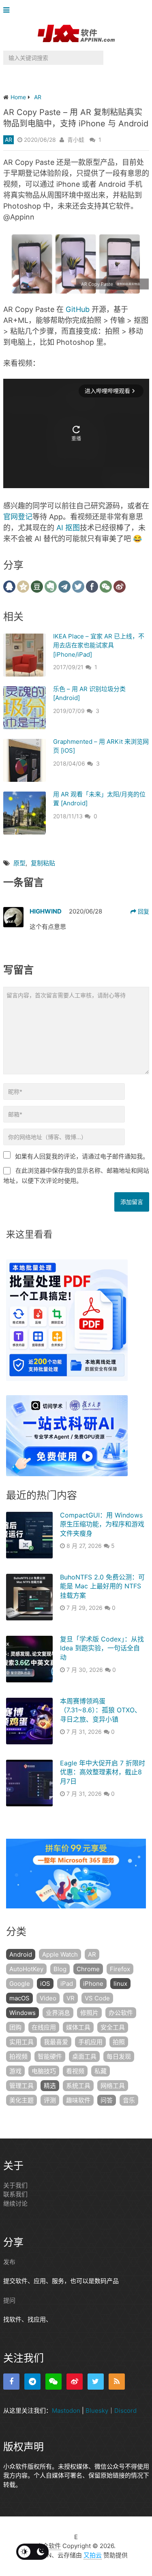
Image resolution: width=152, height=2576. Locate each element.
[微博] (75, 2382)
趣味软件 (78, 2100)
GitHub (78, 309)
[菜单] (8, 10)
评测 (50, 2100)
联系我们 (15, 2194)
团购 (15, 2027)
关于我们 (15, 2185)
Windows (22, 2013)
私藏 (101, 2071)
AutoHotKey (26, 1969)
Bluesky (97, 2411)
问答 (107, 2100)
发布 (9, 2262)
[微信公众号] (54, 2382)
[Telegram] (32, 2382)
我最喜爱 (56, 2042)
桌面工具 (84, 2056)
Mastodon (66, 2411)
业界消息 (58, 2013)
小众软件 (49, 2546)
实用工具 (21, 2042)
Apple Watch (60, 1954)
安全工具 (113, 2027)
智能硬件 (50, 2056)
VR (71, 1998)
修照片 (89, 2013)
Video (48, 1998)
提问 (9, 2300)
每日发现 (119, 2056)
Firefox (120, 1969)
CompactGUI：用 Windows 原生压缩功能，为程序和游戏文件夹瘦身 (102, 1524)
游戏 (15, 2071)
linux (120, 1984)
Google (20, 1984)
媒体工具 (78, 2027)
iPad (67, 1984)
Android (21, 1954)
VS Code (97, 1998)
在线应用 (44, 2027)
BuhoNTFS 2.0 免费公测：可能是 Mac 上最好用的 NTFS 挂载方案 (102, 1586)
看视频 (75, 2071)
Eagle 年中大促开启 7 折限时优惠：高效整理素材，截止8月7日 (103, 1772)
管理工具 (21, 2086)
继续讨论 (15, 2204)
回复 (143, 911)
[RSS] (117, 2382)
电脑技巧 (44, 2071)
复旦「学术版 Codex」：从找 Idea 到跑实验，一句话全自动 (102, 1648)
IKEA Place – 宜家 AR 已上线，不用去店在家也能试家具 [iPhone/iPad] (99, 645)
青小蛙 (76, 140)
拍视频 (18, 2056)
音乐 (129, 2100)
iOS (45, 1984)
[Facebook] (11, 2382)
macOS (19, 1998)
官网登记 (18, 517)
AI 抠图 (68, 528)
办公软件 (121, 2013)
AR (9, 140)
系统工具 (78, 2086)
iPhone (93, 1984)
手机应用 (90, 2042)
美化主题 (21, 2100)
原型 (19, 863)
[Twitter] (96, 2382)
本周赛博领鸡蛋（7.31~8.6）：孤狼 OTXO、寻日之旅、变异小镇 (101, 1710)
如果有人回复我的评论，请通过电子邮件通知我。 (82, 1156)
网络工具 (113, 2086)
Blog (60, 1969)
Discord (125, 2411)
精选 (50, 2086)
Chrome (88, 1969)
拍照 (119, 2042)
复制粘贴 (43, 863)
